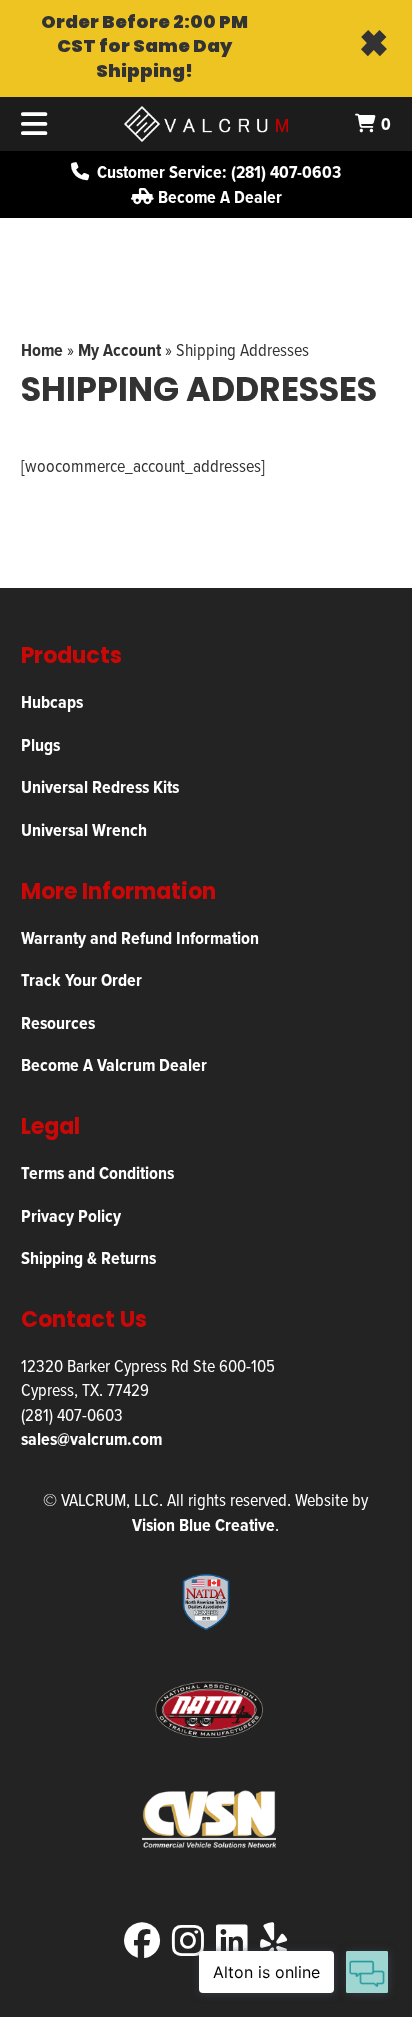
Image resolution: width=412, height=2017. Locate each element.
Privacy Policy (71, 1215)
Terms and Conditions (97, 1172)
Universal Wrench (84, 829)
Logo (205, 124)
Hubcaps (52, 701)
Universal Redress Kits (100, 786)
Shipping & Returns (88, 1257)
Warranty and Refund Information (140, 937)
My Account (119, 349)
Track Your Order (81, 979)
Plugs (40, 744)
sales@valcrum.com (91, 1438)
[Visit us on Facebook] (142, 1941)
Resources (58, 1022)
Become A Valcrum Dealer (114, 1064)
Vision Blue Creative (203, 1524)
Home (42, 349)
